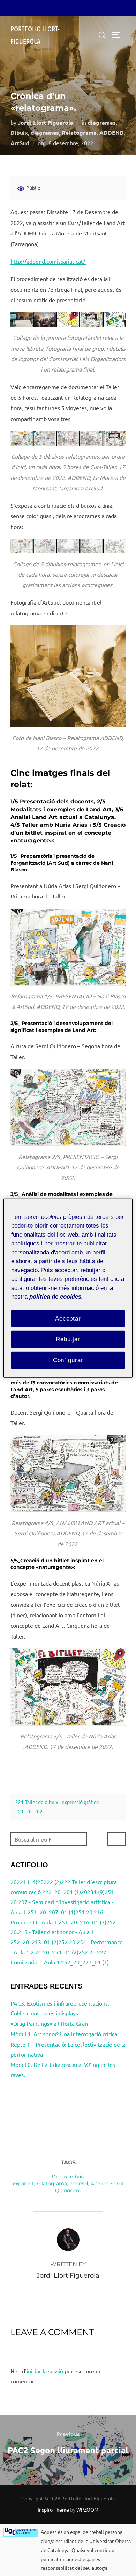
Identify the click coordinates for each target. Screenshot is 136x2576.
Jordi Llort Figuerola (46, 122)
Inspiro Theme (53, 2509)
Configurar (68, 1360)
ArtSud (20, 143)
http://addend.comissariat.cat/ (48, 261)
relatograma (52, 2184)
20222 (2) (49, 1882)
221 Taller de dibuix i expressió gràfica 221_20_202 (57, 1807)
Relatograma (79, 133)
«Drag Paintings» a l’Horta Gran (49, 2023)
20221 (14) (24, 1882)
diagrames (45, 133)
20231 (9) (93, 1892)
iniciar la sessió (45, 2371)
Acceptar (68, 1318)
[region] (68, 1288)
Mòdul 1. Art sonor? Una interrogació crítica (64, 2034)
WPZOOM (87, 2509)
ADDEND (112, 133)
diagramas (102, 122)
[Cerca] (116, 1839)
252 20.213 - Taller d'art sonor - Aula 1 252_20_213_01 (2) (63, 1932)
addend (79, 2184)
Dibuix (19, 133)
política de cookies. (56, 1297)
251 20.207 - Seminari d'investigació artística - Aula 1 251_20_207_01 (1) (62, 1902)
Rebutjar (68, 1339)
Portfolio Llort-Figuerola (35, 35)
